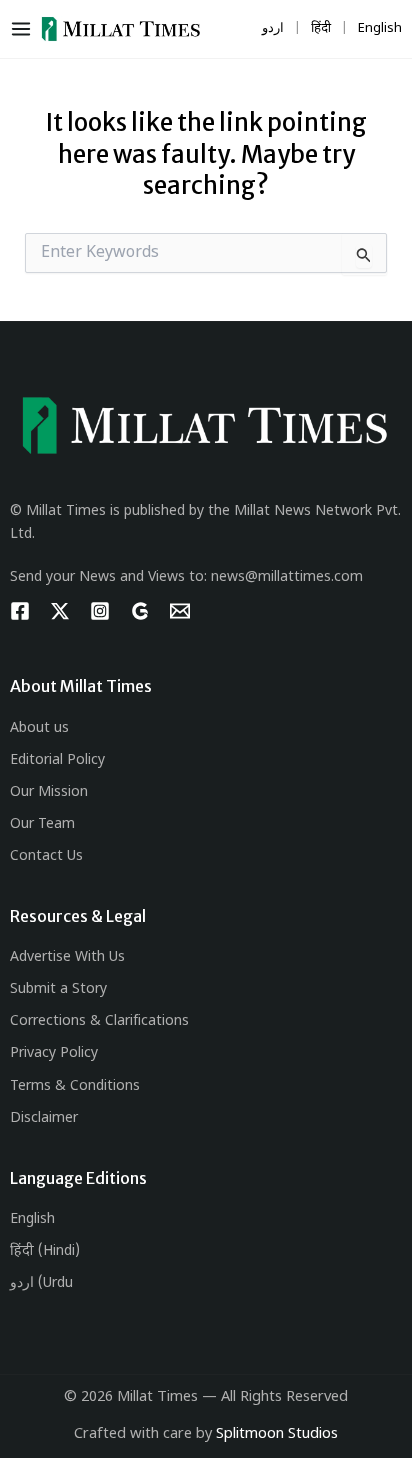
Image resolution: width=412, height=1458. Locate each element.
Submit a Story (58, 989)
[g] (140, 611)
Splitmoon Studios (277, 1434)
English (32, 1219)
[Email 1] (180, 611)
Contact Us (46, 856)
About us (39, 728)
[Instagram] (100, 611)
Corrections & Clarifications (99, 1021)
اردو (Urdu (41, 1283)
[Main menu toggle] (25, 29)
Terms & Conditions (75, 1086)
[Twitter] (60, 611)
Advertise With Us (67, 957)
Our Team (42, 824)
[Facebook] (20, 611)
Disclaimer (44, 1118)
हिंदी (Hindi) (45, 1251)
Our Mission (49, 792)
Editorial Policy (57, 760)
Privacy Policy (54, 1053)
